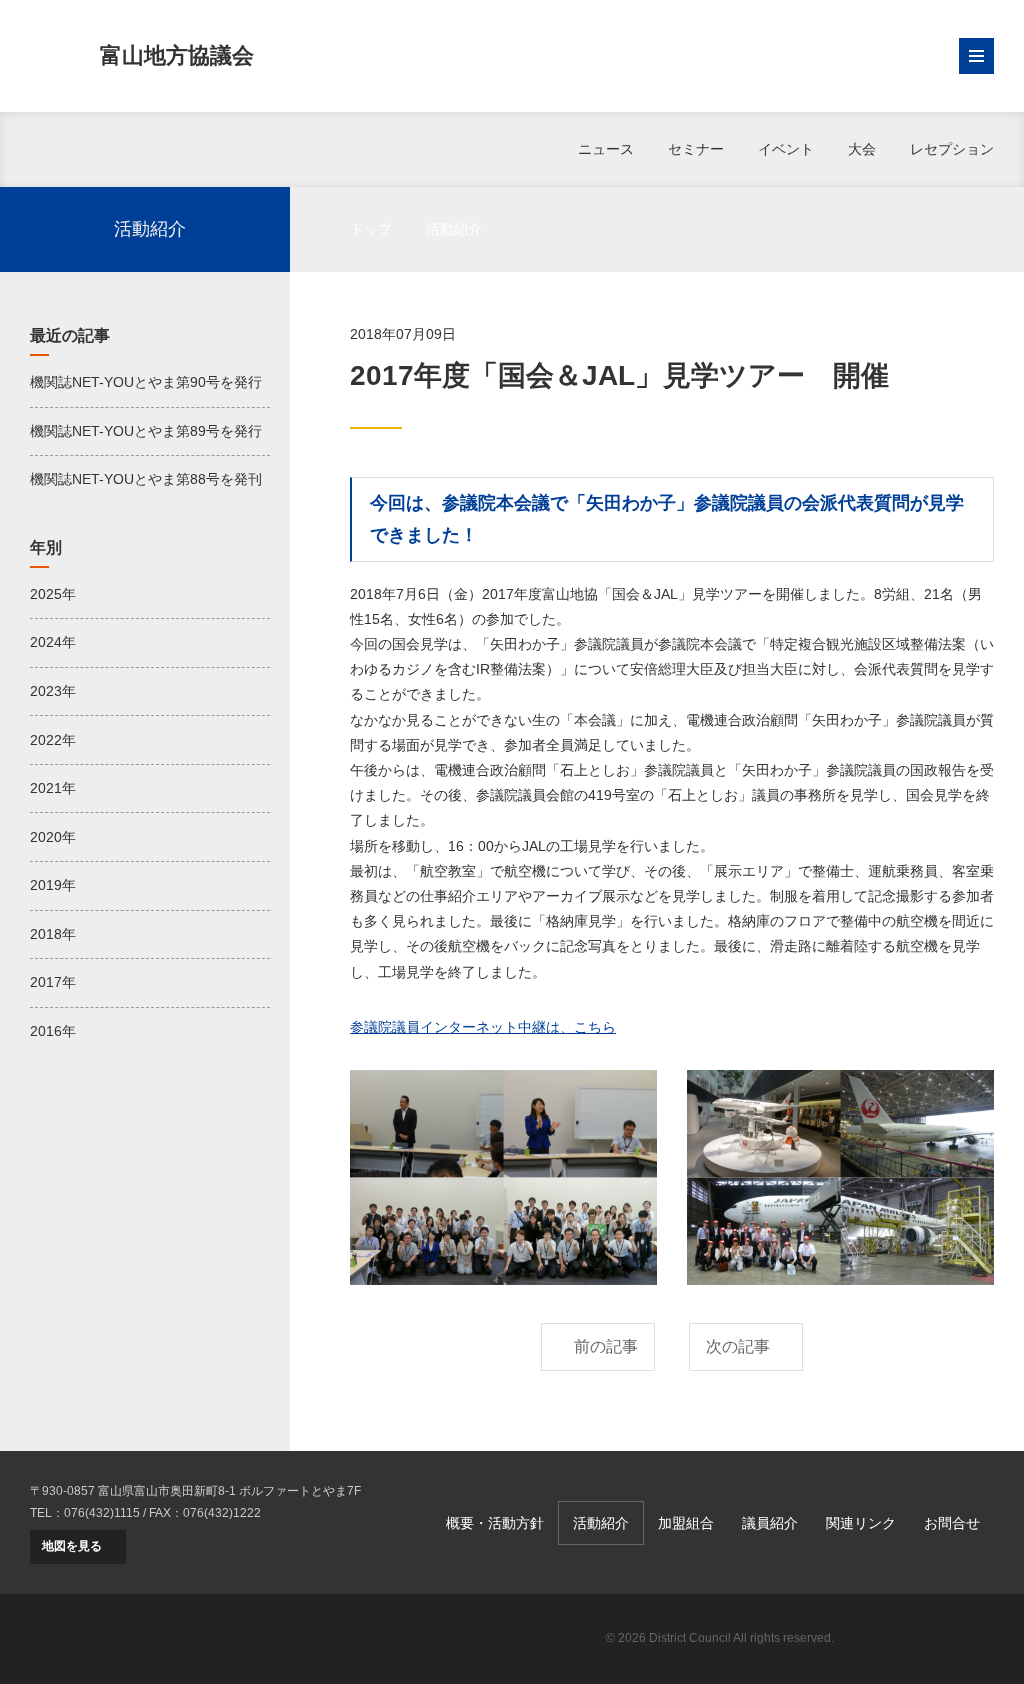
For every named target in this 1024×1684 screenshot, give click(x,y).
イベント (786, 149)
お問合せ (952, 1523)
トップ (371, 229)
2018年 (53, 934)
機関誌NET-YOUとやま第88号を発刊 (146, 479)
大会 (862, 149)
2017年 (53, 982)
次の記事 (738, 1346)
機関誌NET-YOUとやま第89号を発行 (146, 431)
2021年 (53, 788)
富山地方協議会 (177, 55)
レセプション (952, 149)
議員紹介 (770, 1523)
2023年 (53, 691)
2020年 (53, 837)
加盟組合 (686, 1523)
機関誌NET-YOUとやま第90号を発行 (146, 382)
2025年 (53, 594)
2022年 (53, 740)
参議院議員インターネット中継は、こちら (483, 1027)
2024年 (53, 642)
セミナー (696, 149)
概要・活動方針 (495, 1523)
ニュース (606, 149)
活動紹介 (454, 229)
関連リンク (861, 1523)
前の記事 (606, 1346)
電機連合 (924, 1639)
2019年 (53, 885)
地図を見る (72, 1546)
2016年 (53, 1031)
